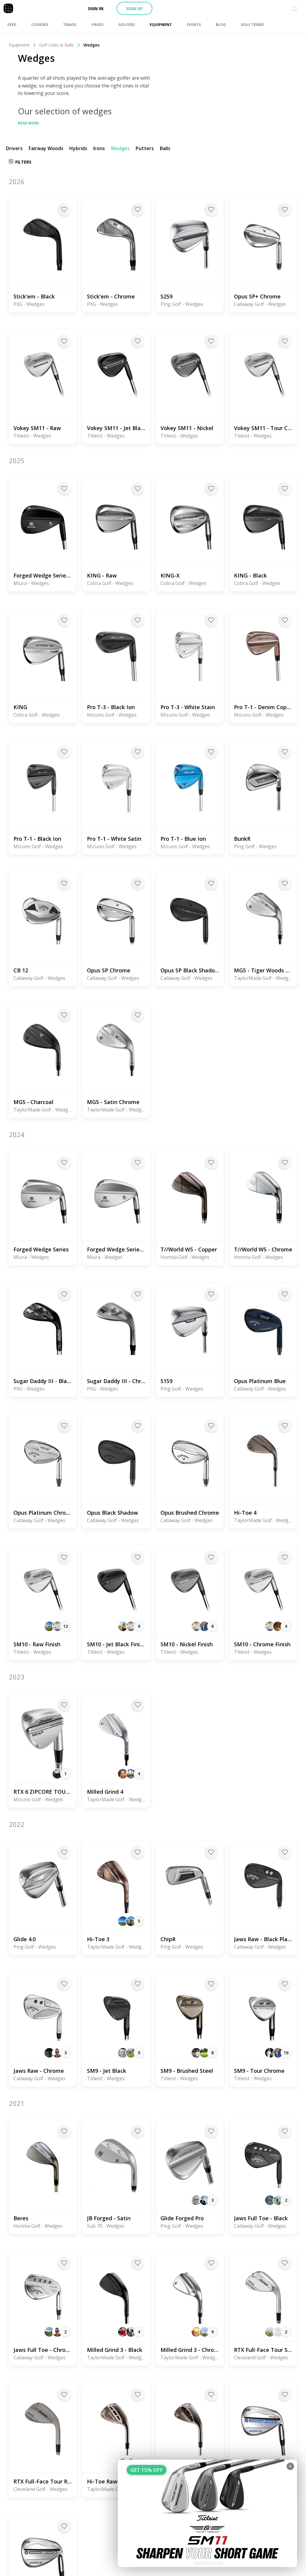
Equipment (19, 45)
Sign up (134, 9)
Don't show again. (209, 2562)
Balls (165, 148)
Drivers (14, 148)
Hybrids (78, 148)
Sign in (96, 9)
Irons (99, 148)
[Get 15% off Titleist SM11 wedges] (207, 2513)
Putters (145, 148)
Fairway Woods (46, 148)
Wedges (120, 148)
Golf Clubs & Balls (56, 45)
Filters (23, 162)
